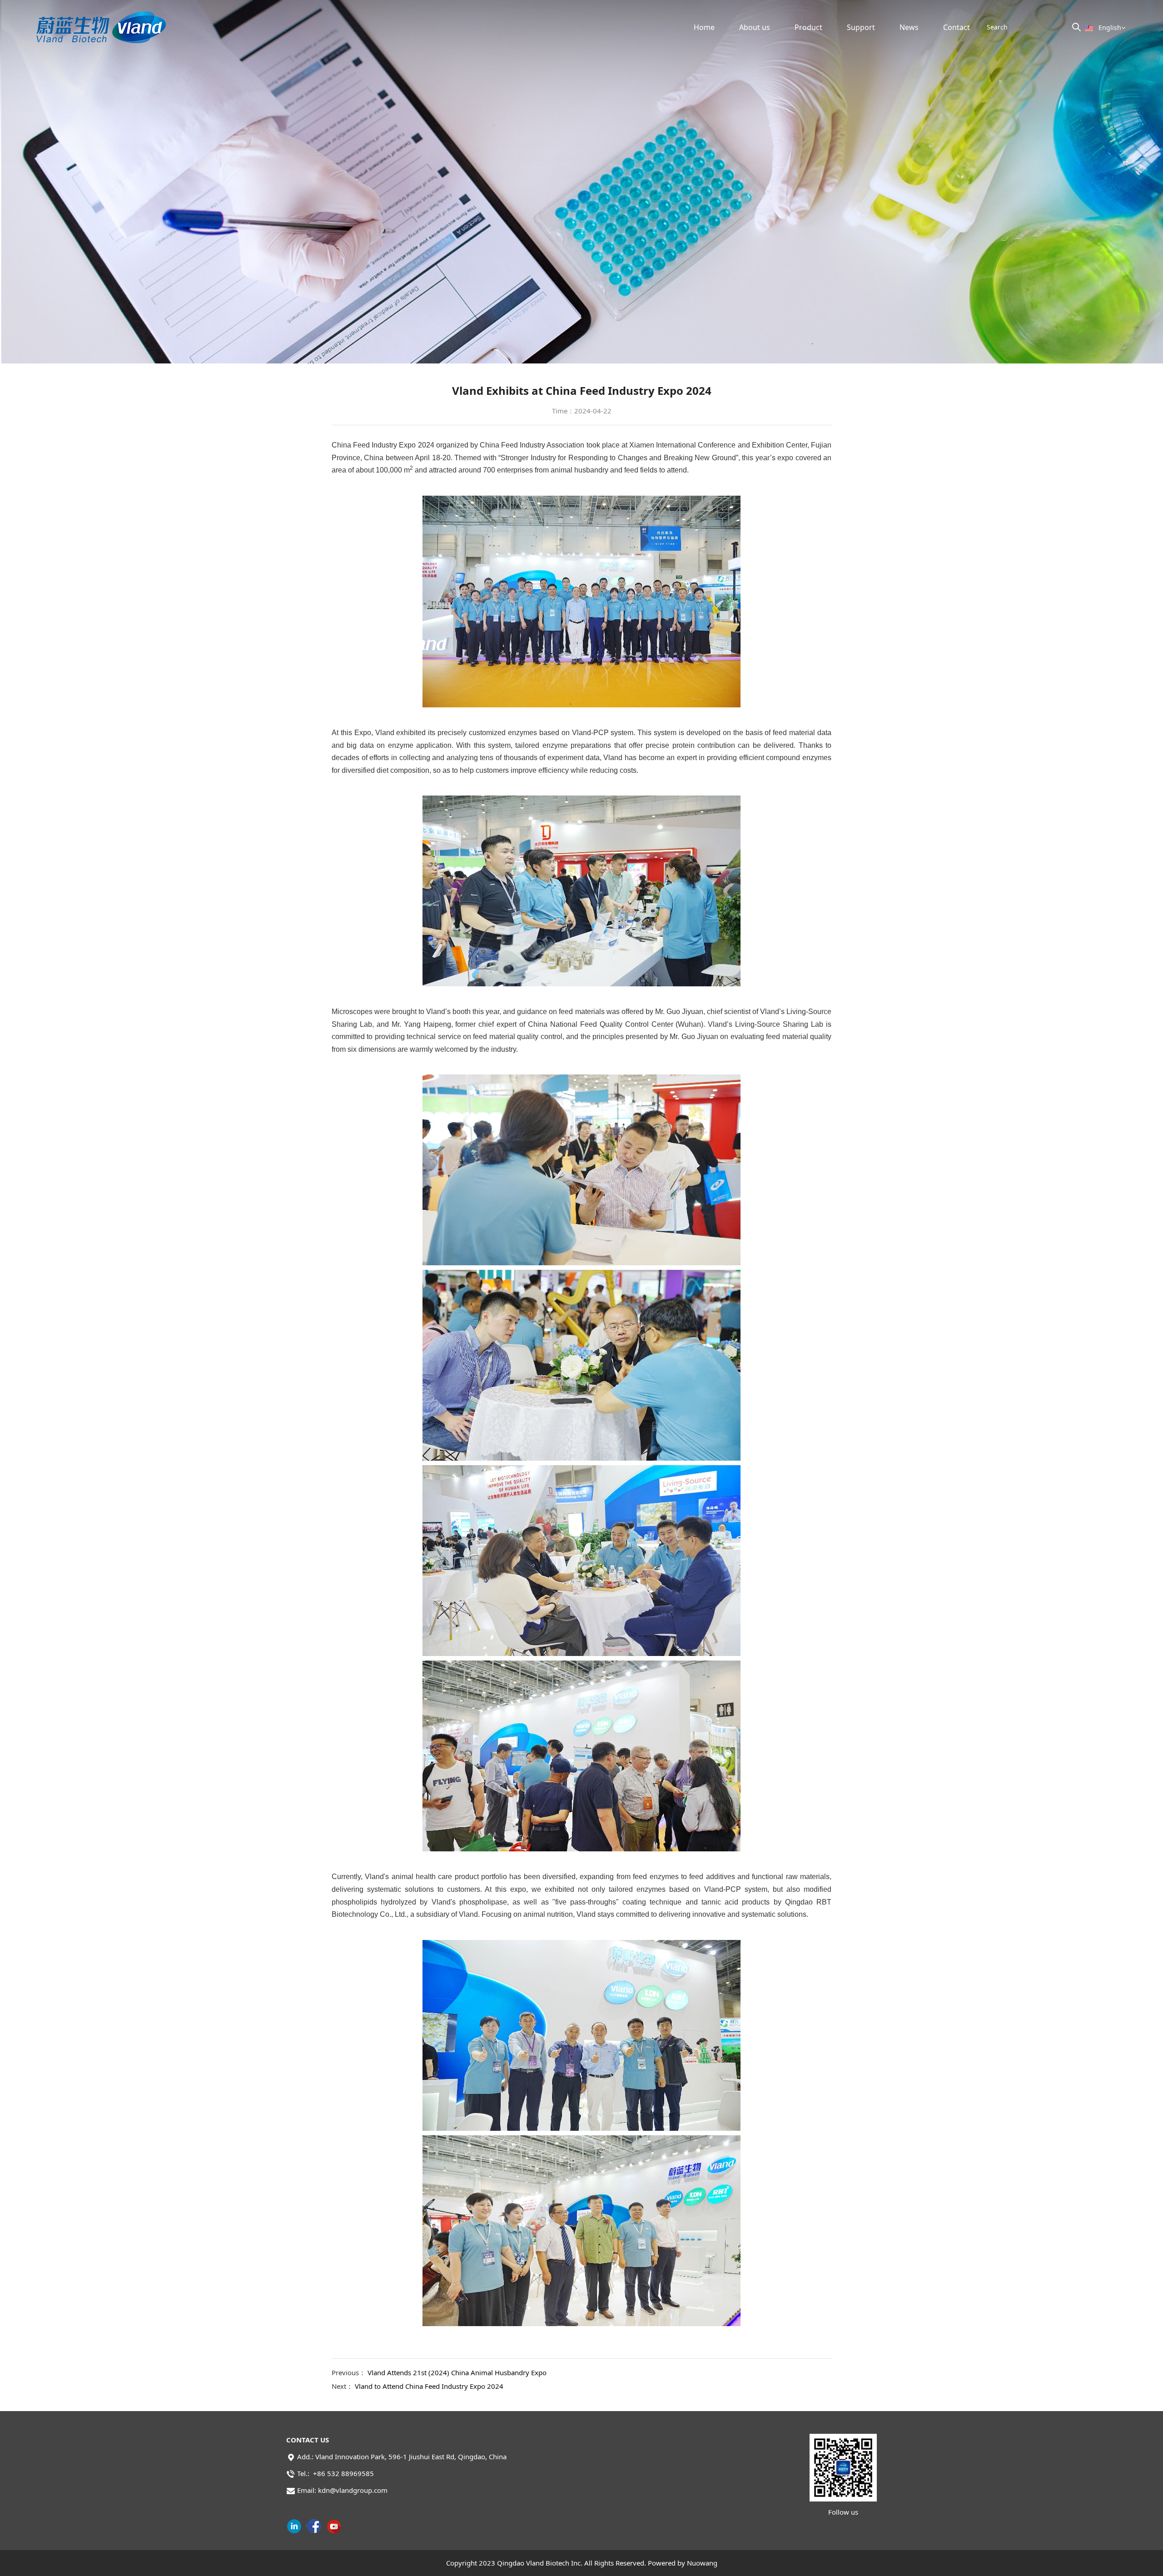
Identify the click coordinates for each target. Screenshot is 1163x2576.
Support (861, 27)
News (909, 27)
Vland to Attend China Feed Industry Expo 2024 (429, 2386)
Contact (957, 27)
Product (808, 27)
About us (755, 27)
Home (704, 27)
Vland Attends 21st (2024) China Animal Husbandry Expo (457, 2372)
